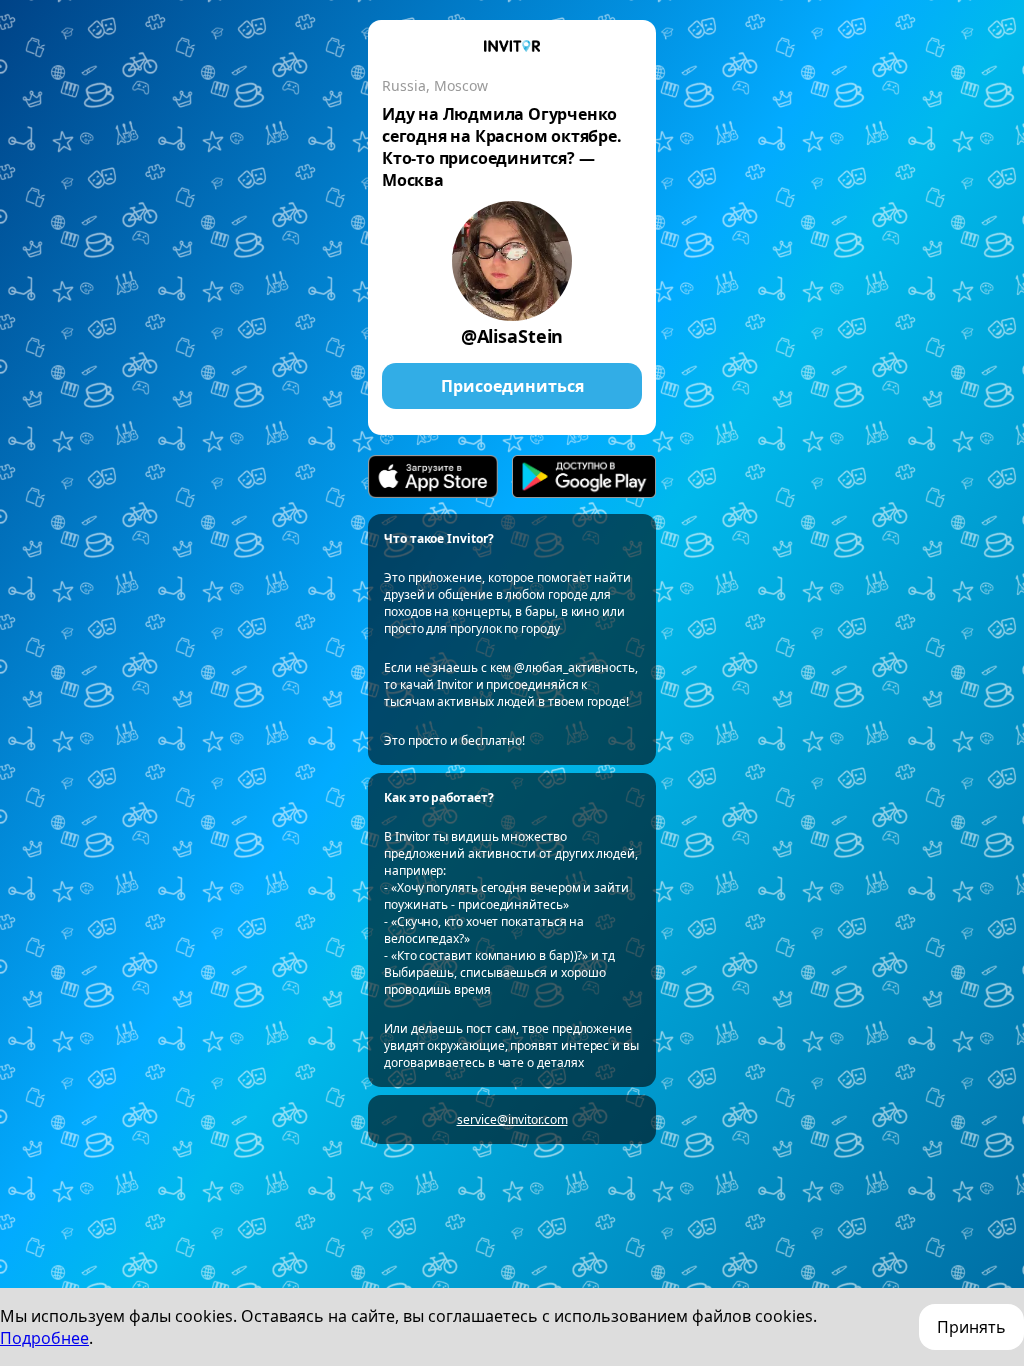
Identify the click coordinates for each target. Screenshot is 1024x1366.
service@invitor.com (512, 1119)
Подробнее (44, 1338)
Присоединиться (512, 386)
